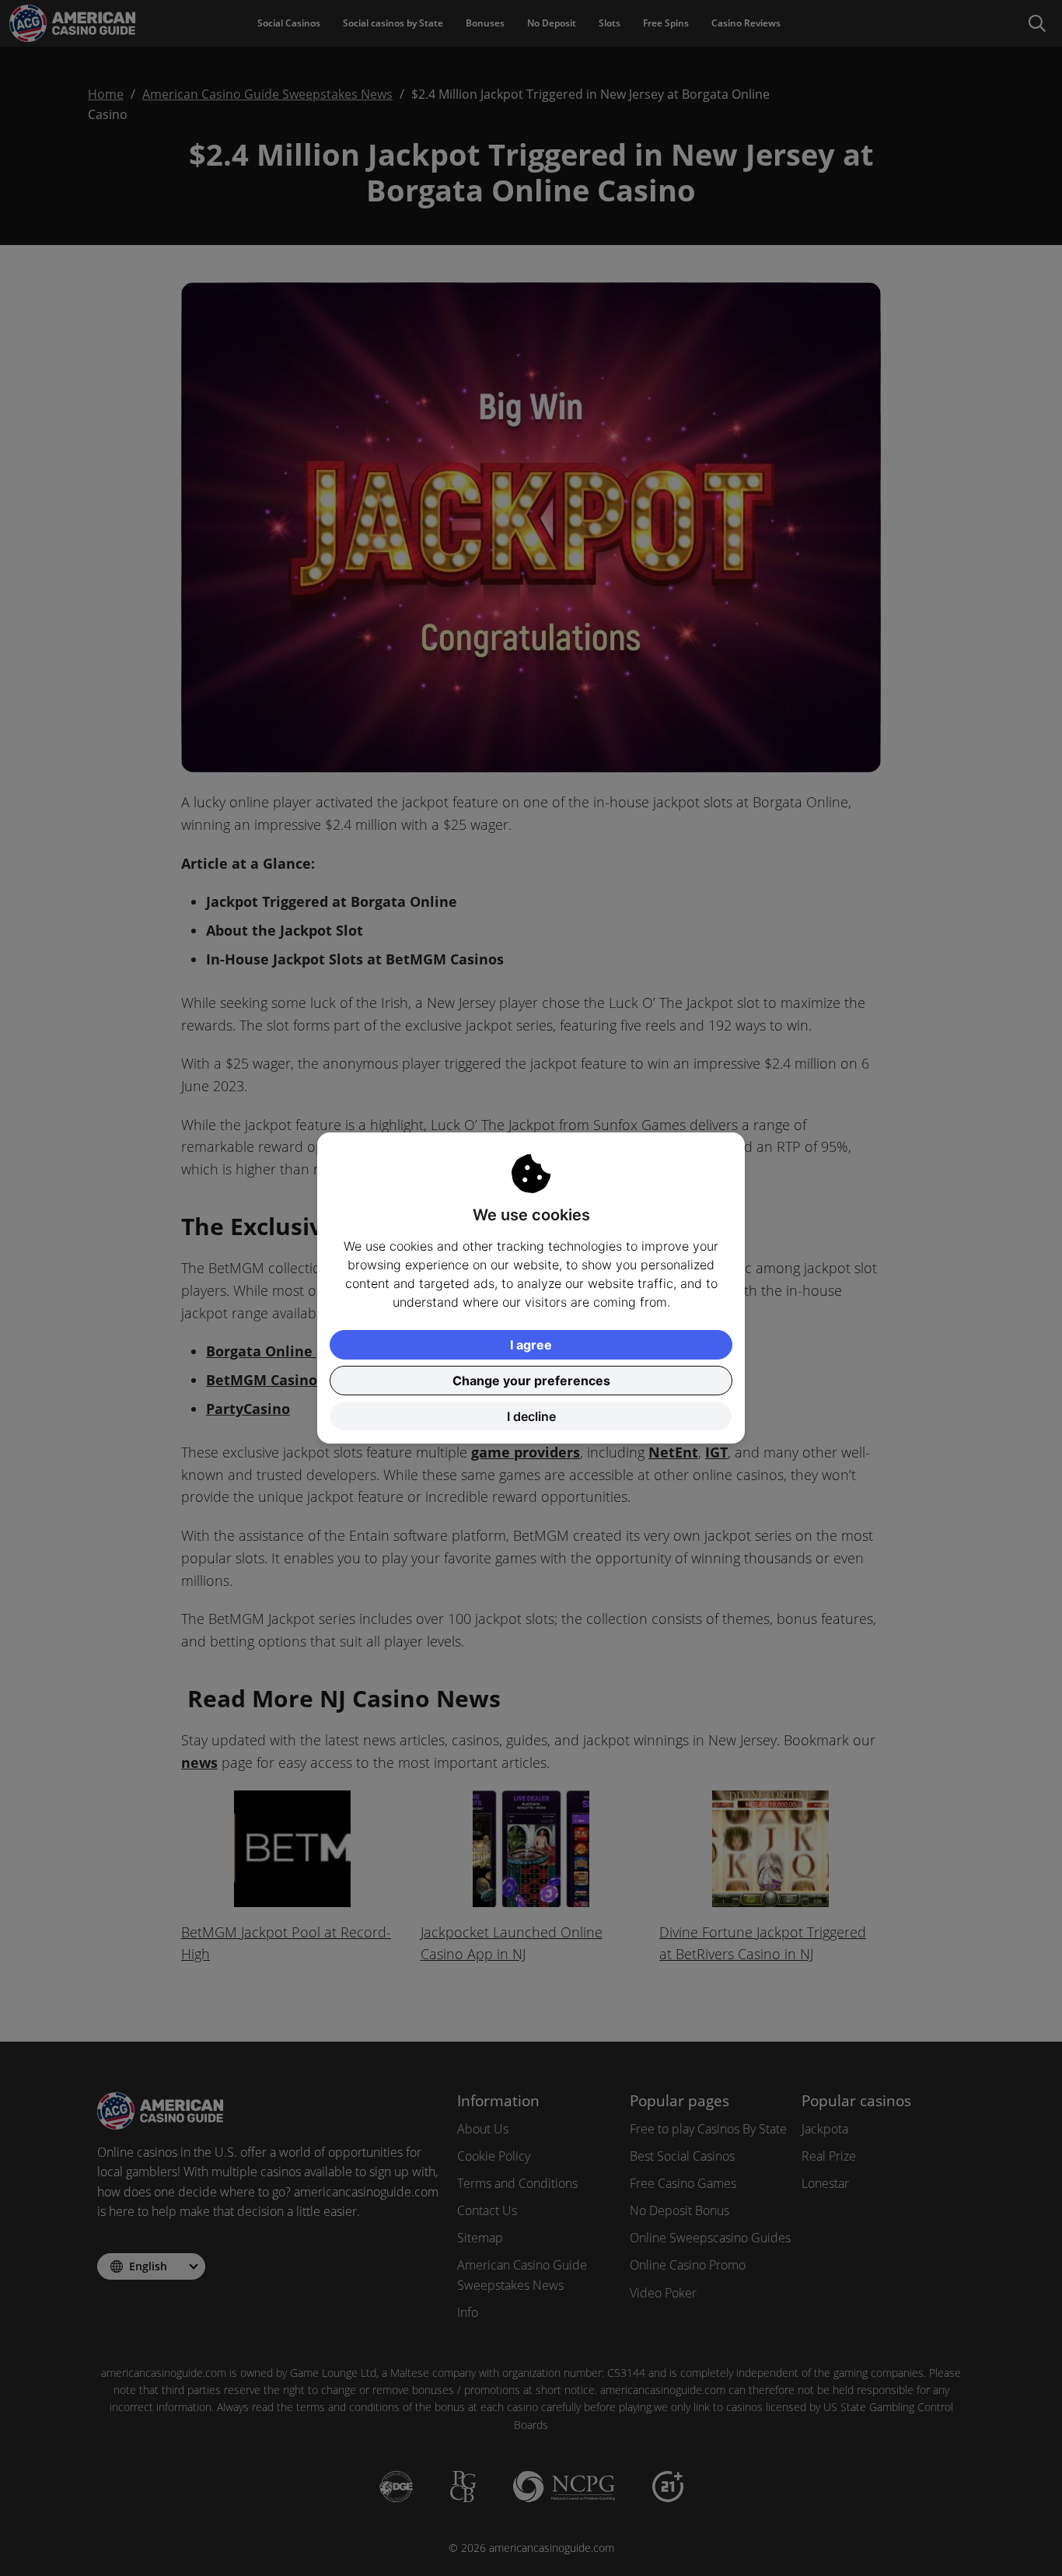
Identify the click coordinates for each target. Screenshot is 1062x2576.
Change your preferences (531, 1381)
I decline (531, 1416)
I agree (531, 1345)
